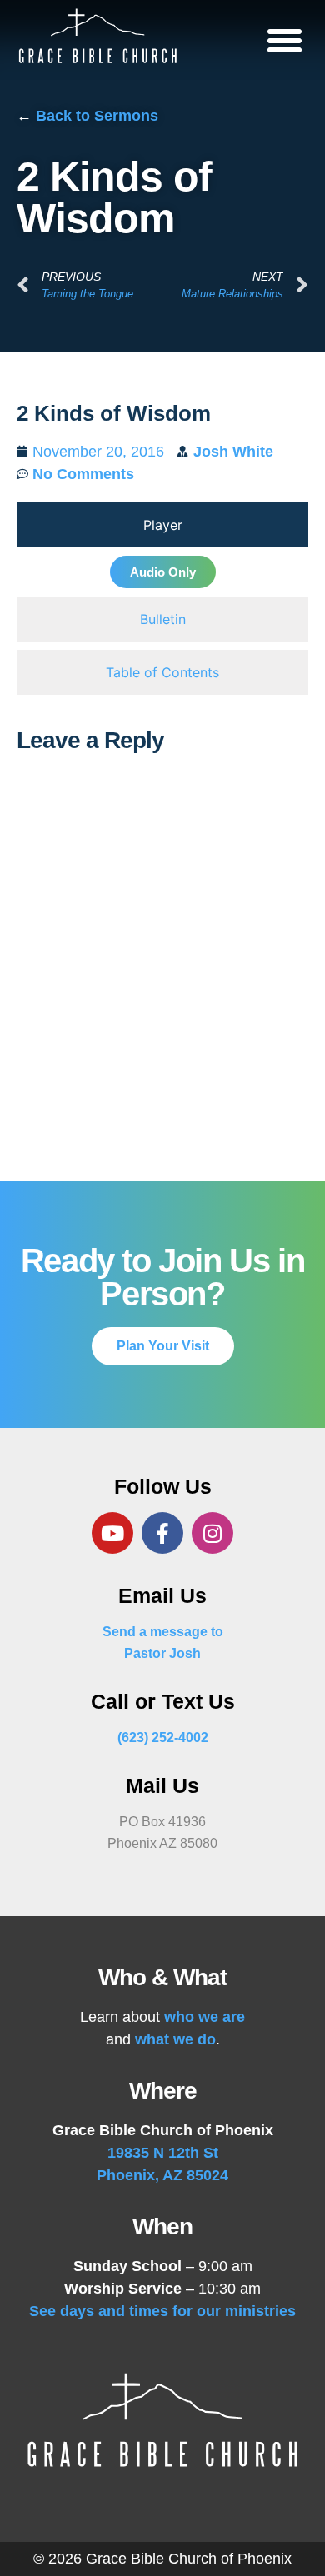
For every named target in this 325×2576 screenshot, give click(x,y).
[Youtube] (112, 1533)
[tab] (162, 525)
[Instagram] (212, 1533)
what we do (175, 2039)
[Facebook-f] (162, 1533)
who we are (205, 2017)
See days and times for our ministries (162, 2311)
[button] (285, 40)
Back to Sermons (97, 116)
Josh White (233, 452)
